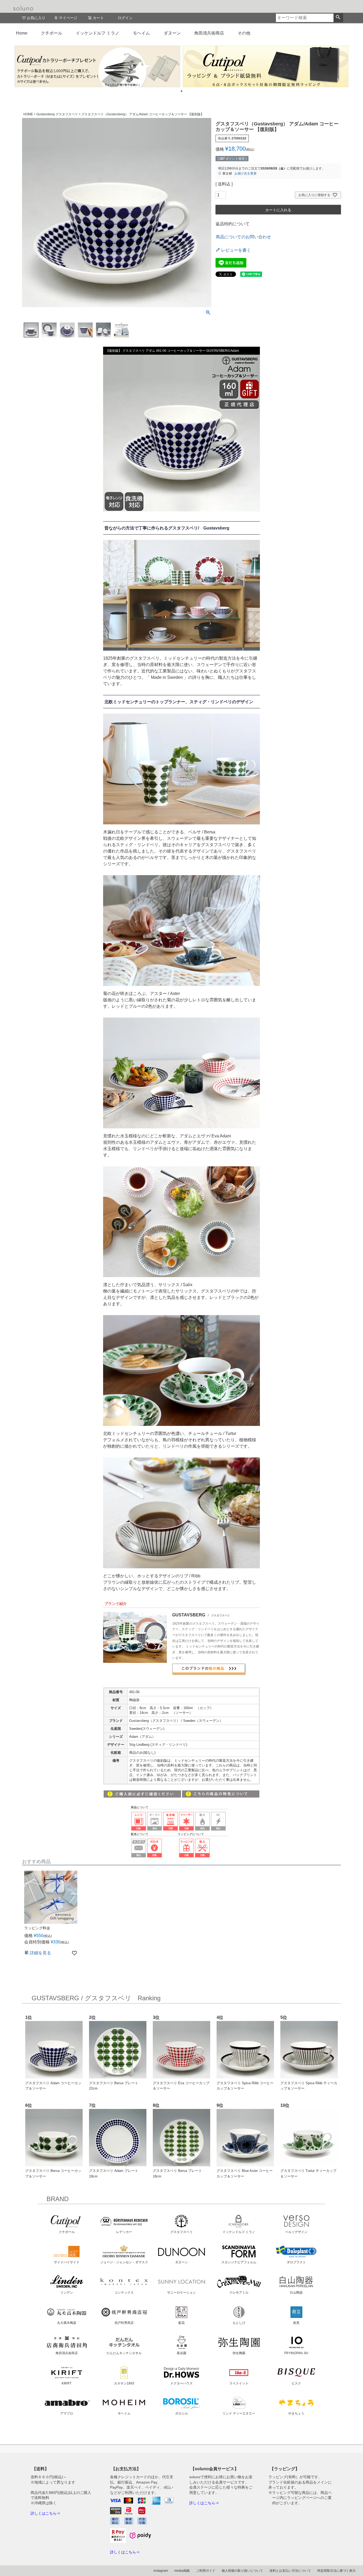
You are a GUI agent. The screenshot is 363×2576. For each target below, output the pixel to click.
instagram (161, 2571)
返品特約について (233, 224)
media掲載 (182, 2571)
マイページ (68, 18)
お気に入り (36, 18)
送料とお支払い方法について (290, 2571)
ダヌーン (172, 33)
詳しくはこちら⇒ (45, 2513)
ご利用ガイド (206, 2571)
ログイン (125, 18)
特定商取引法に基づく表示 (336, 2571)
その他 (244, 33)
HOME (28, 114)
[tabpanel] (97, 66)
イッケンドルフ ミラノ (98, 33)
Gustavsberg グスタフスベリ (57, 114)
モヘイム (141, 33)
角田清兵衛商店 (209, 33)
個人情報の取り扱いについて (242, 2571)
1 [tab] (181, 91)
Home (22, 33)
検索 (338, 18)
